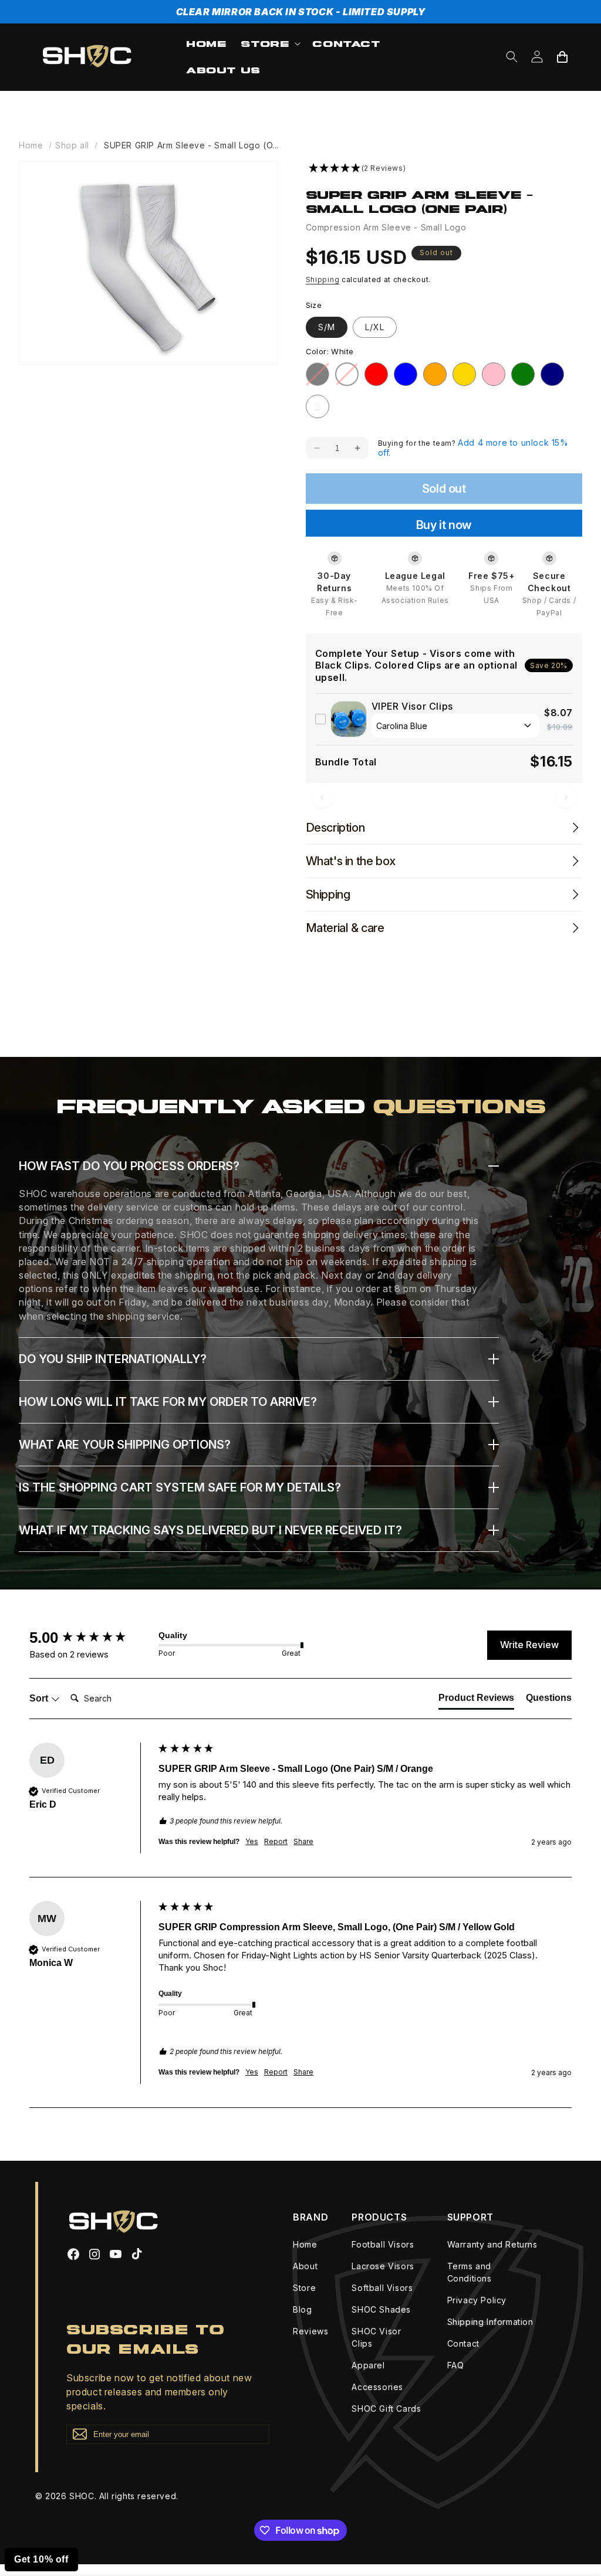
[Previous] (322, 797)
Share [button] (303, 1841)
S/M (327, 327)
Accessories (377, 2387)
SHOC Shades (381, 2309)
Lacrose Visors (383, 2266)
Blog (302, 2309)
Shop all (72, 145)
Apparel (368, 2365)
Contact (463, 2343)
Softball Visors (382, 2288)
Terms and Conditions (470, 2272)
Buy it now (444, 525)
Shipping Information (490, 2322)
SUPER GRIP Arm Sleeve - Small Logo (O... (191, 145)
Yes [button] (252, 1841)
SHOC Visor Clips (376, 2337)
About (305, 2266)
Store (304, 2288)
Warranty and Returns (492, 2244)
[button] (269, 44)
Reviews (310, 2331)
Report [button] (276, 1841)
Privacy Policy (477, 2300)
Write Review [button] (529, 1645)
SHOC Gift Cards (386, 2409)
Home (31, 145)
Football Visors (383, 2244)
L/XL (375, 327)
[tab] (476, 1700)
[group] (91, 1638)
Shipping (323, 279)
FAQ (456, 2365)
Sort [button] (40, 1698)
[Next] (566, 797)
